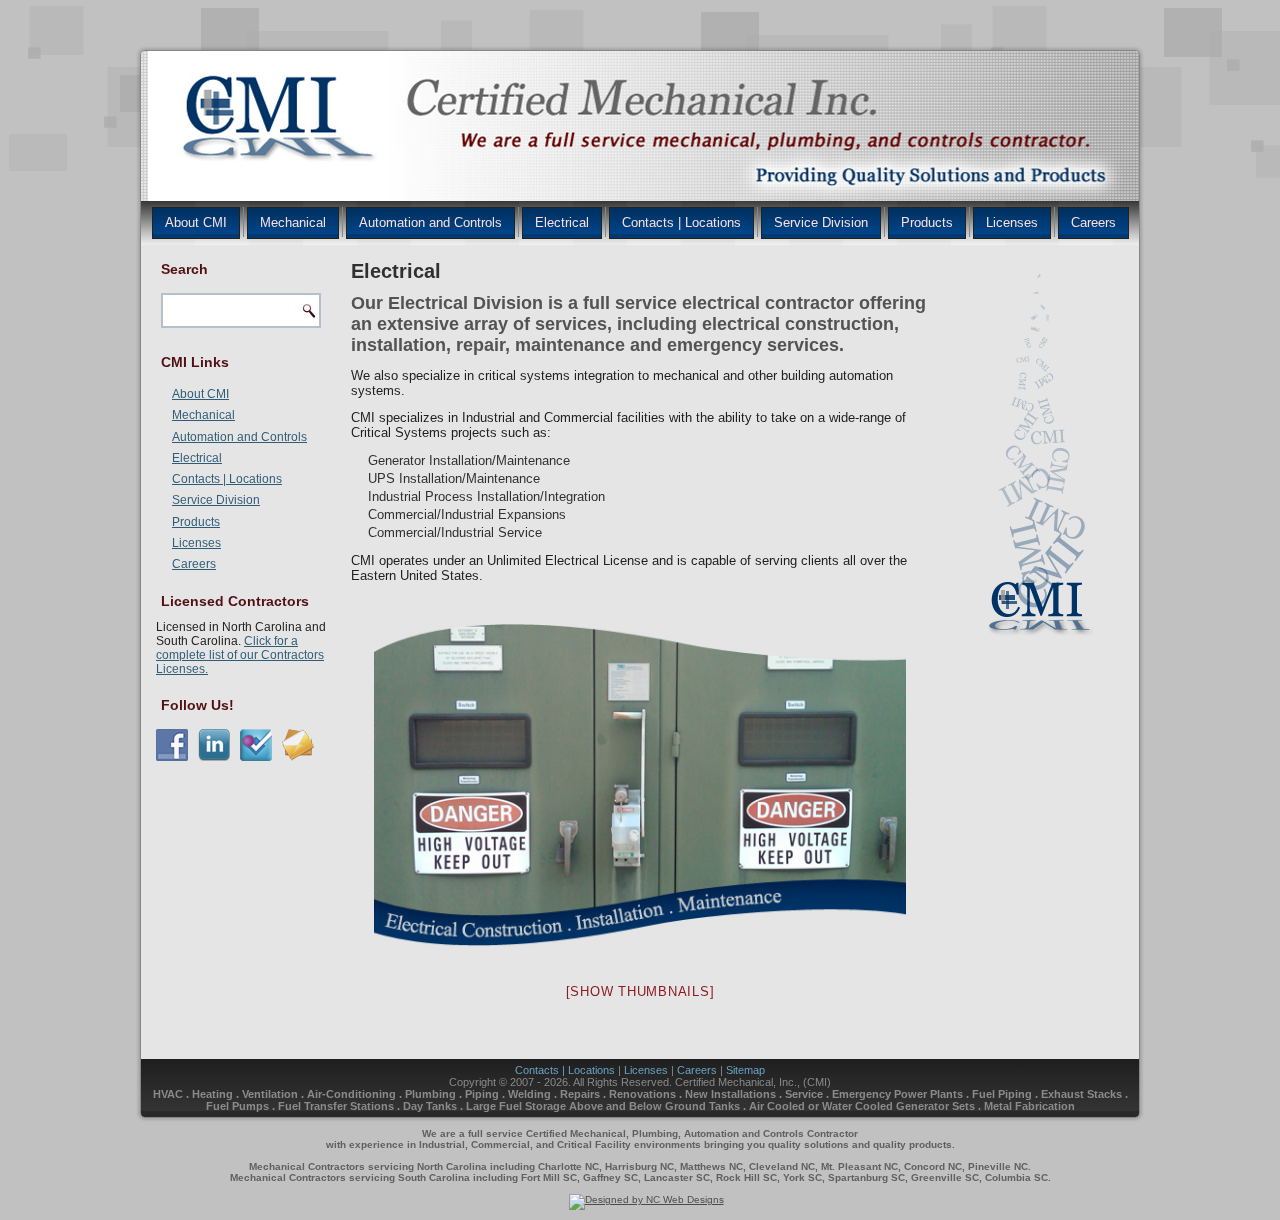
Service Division (821, 222)
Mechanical (293, 222)
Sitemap (745, 1070)
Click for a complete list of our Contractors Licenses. (240, 655)
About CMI (196, 222)
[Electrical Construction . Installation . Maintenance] (640, 785)
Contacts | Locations (681, 222)
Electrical (562, 222)
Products (927, 222)
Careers (1093, 222)
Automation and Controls (430, 222)
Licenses (1012, 222)
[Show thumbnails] (640, 991)
